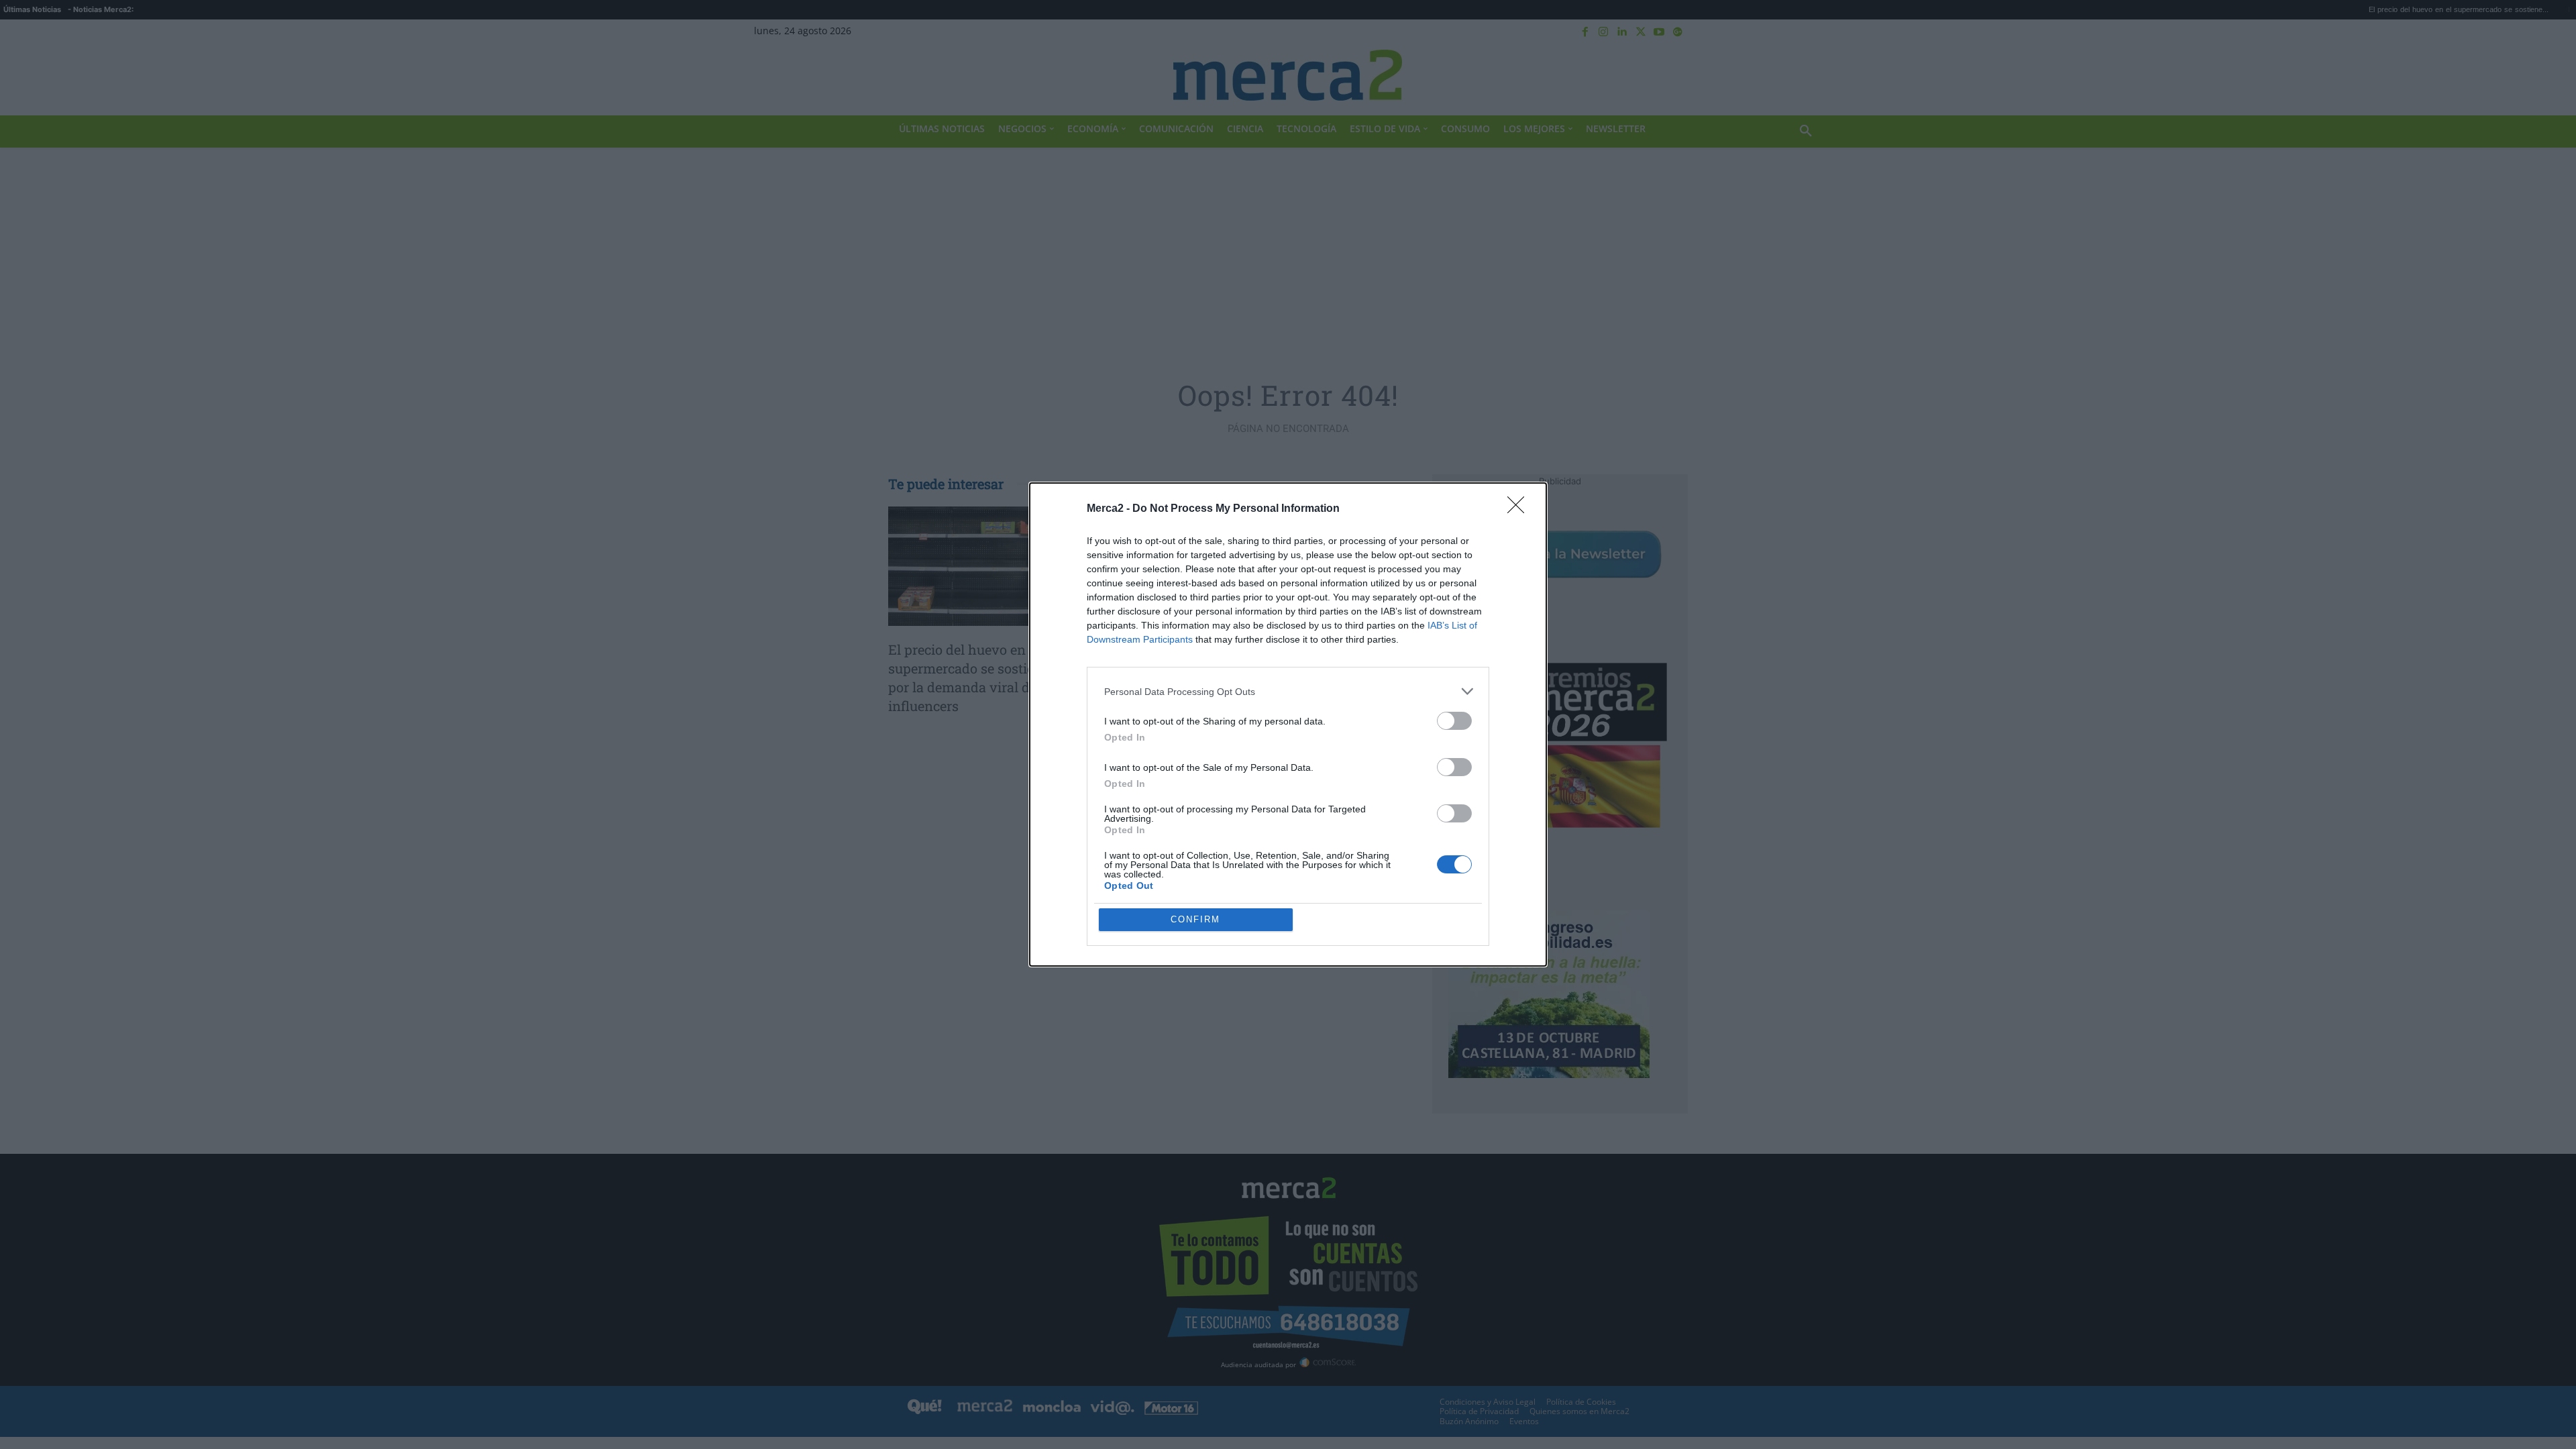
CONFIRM (1195, 919)
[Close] (1520, 509)
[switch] (1454, 721)
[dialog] (1288, 724)
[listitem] (1288, 691)
